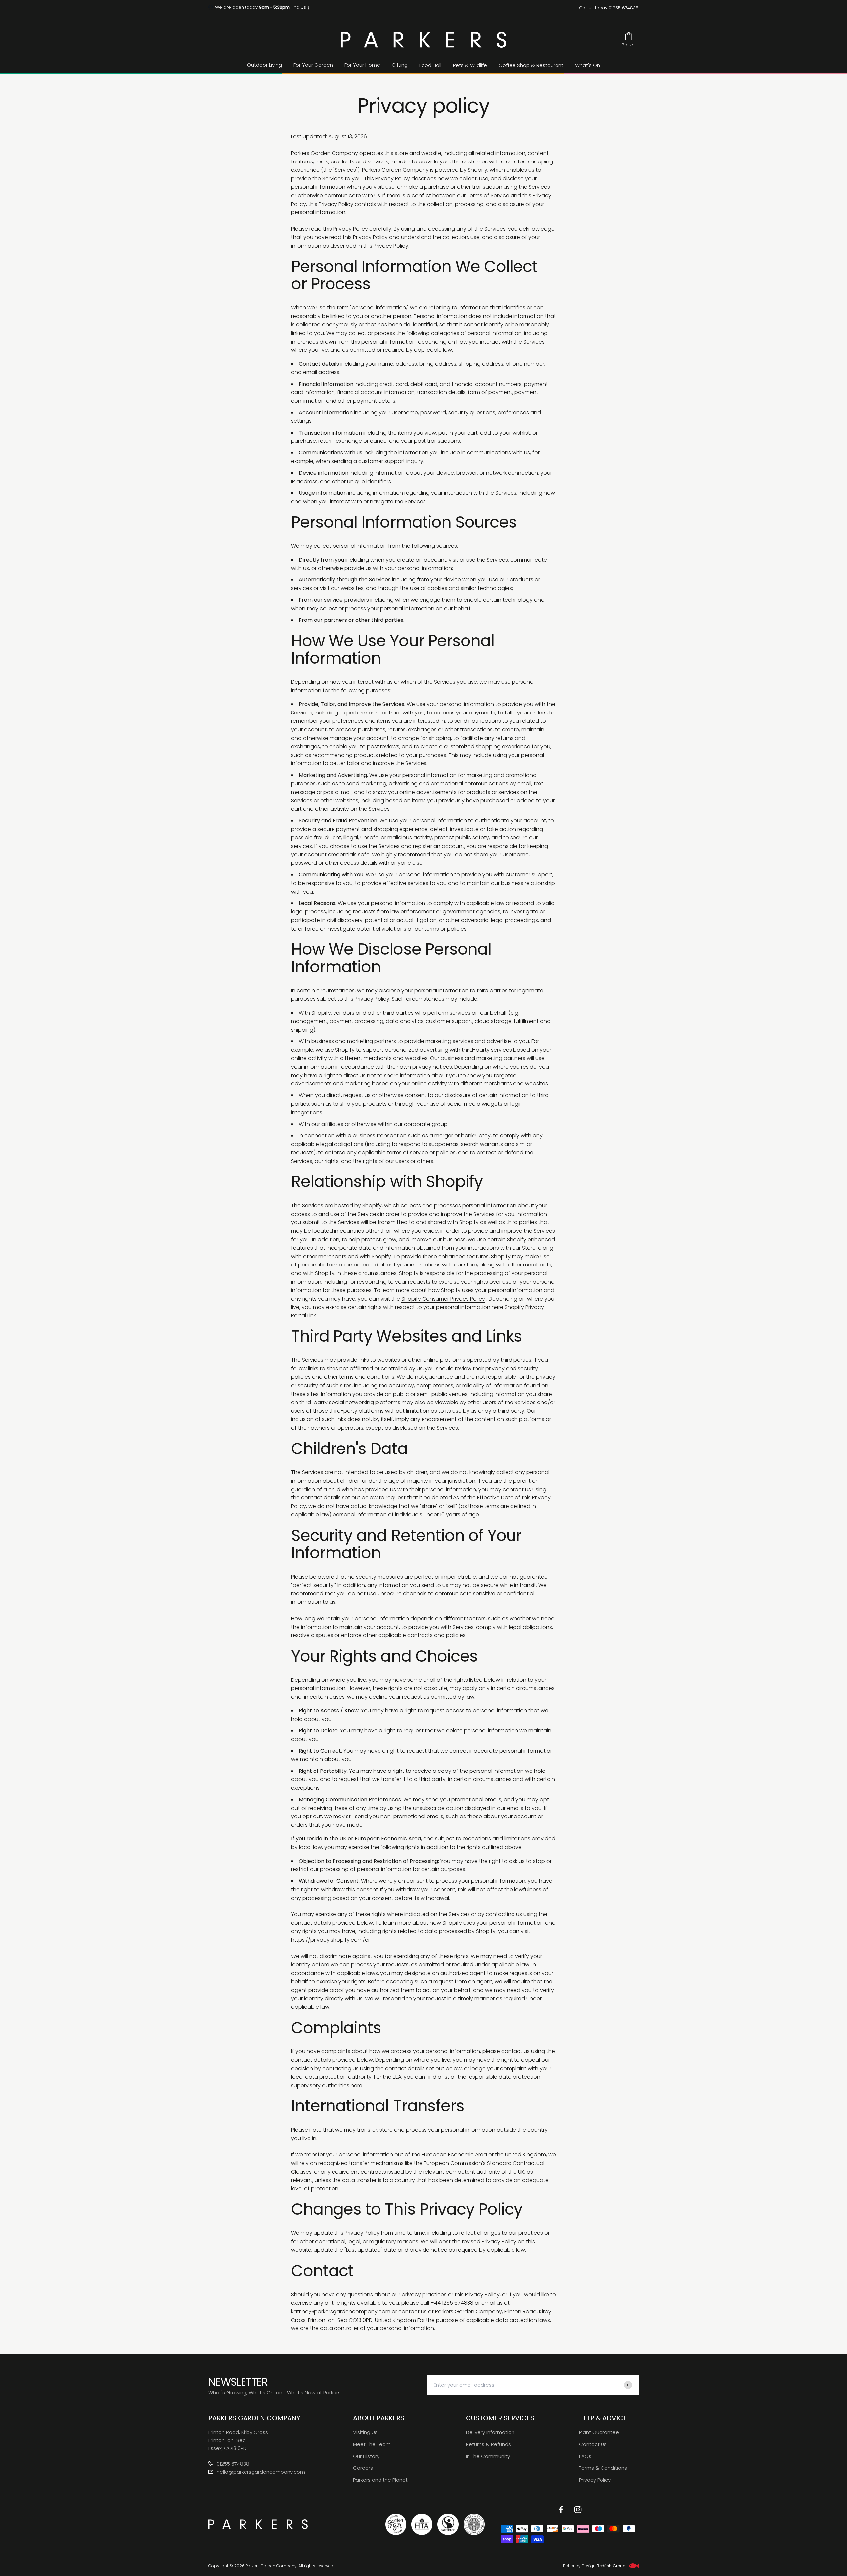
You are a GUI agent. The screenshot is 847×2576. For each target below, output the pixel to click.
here (357, 2085)
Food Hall (430, 65)
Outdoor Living (265, 65)
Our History (366, 2456)
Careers (363, 2468)
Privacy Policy (595, 2480)
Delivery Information (490, 2432)
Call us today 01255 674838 (609, 8)
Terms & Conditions (603, 2468)
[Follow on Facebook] (561, 2510)
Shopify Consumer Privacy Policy (443, 1299)
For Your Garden (313, 65)
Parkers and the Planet (380, 2480)
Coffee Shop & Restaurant (531, 65)
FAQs (585, 2456)
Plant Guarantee (599, 2432)
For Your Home (362, 65)
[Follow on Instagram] (578, 2510)
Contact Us (593, 2444)
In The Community (488, 2456)
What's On (587, 65)
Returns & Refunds (488, 2444)
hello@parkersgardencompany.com (261, 2472)
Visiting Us (365, 2432)
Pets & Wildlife (470, 65)
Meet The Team (372, 2444)
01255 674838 (233, 2464)
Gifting (400, 65)
